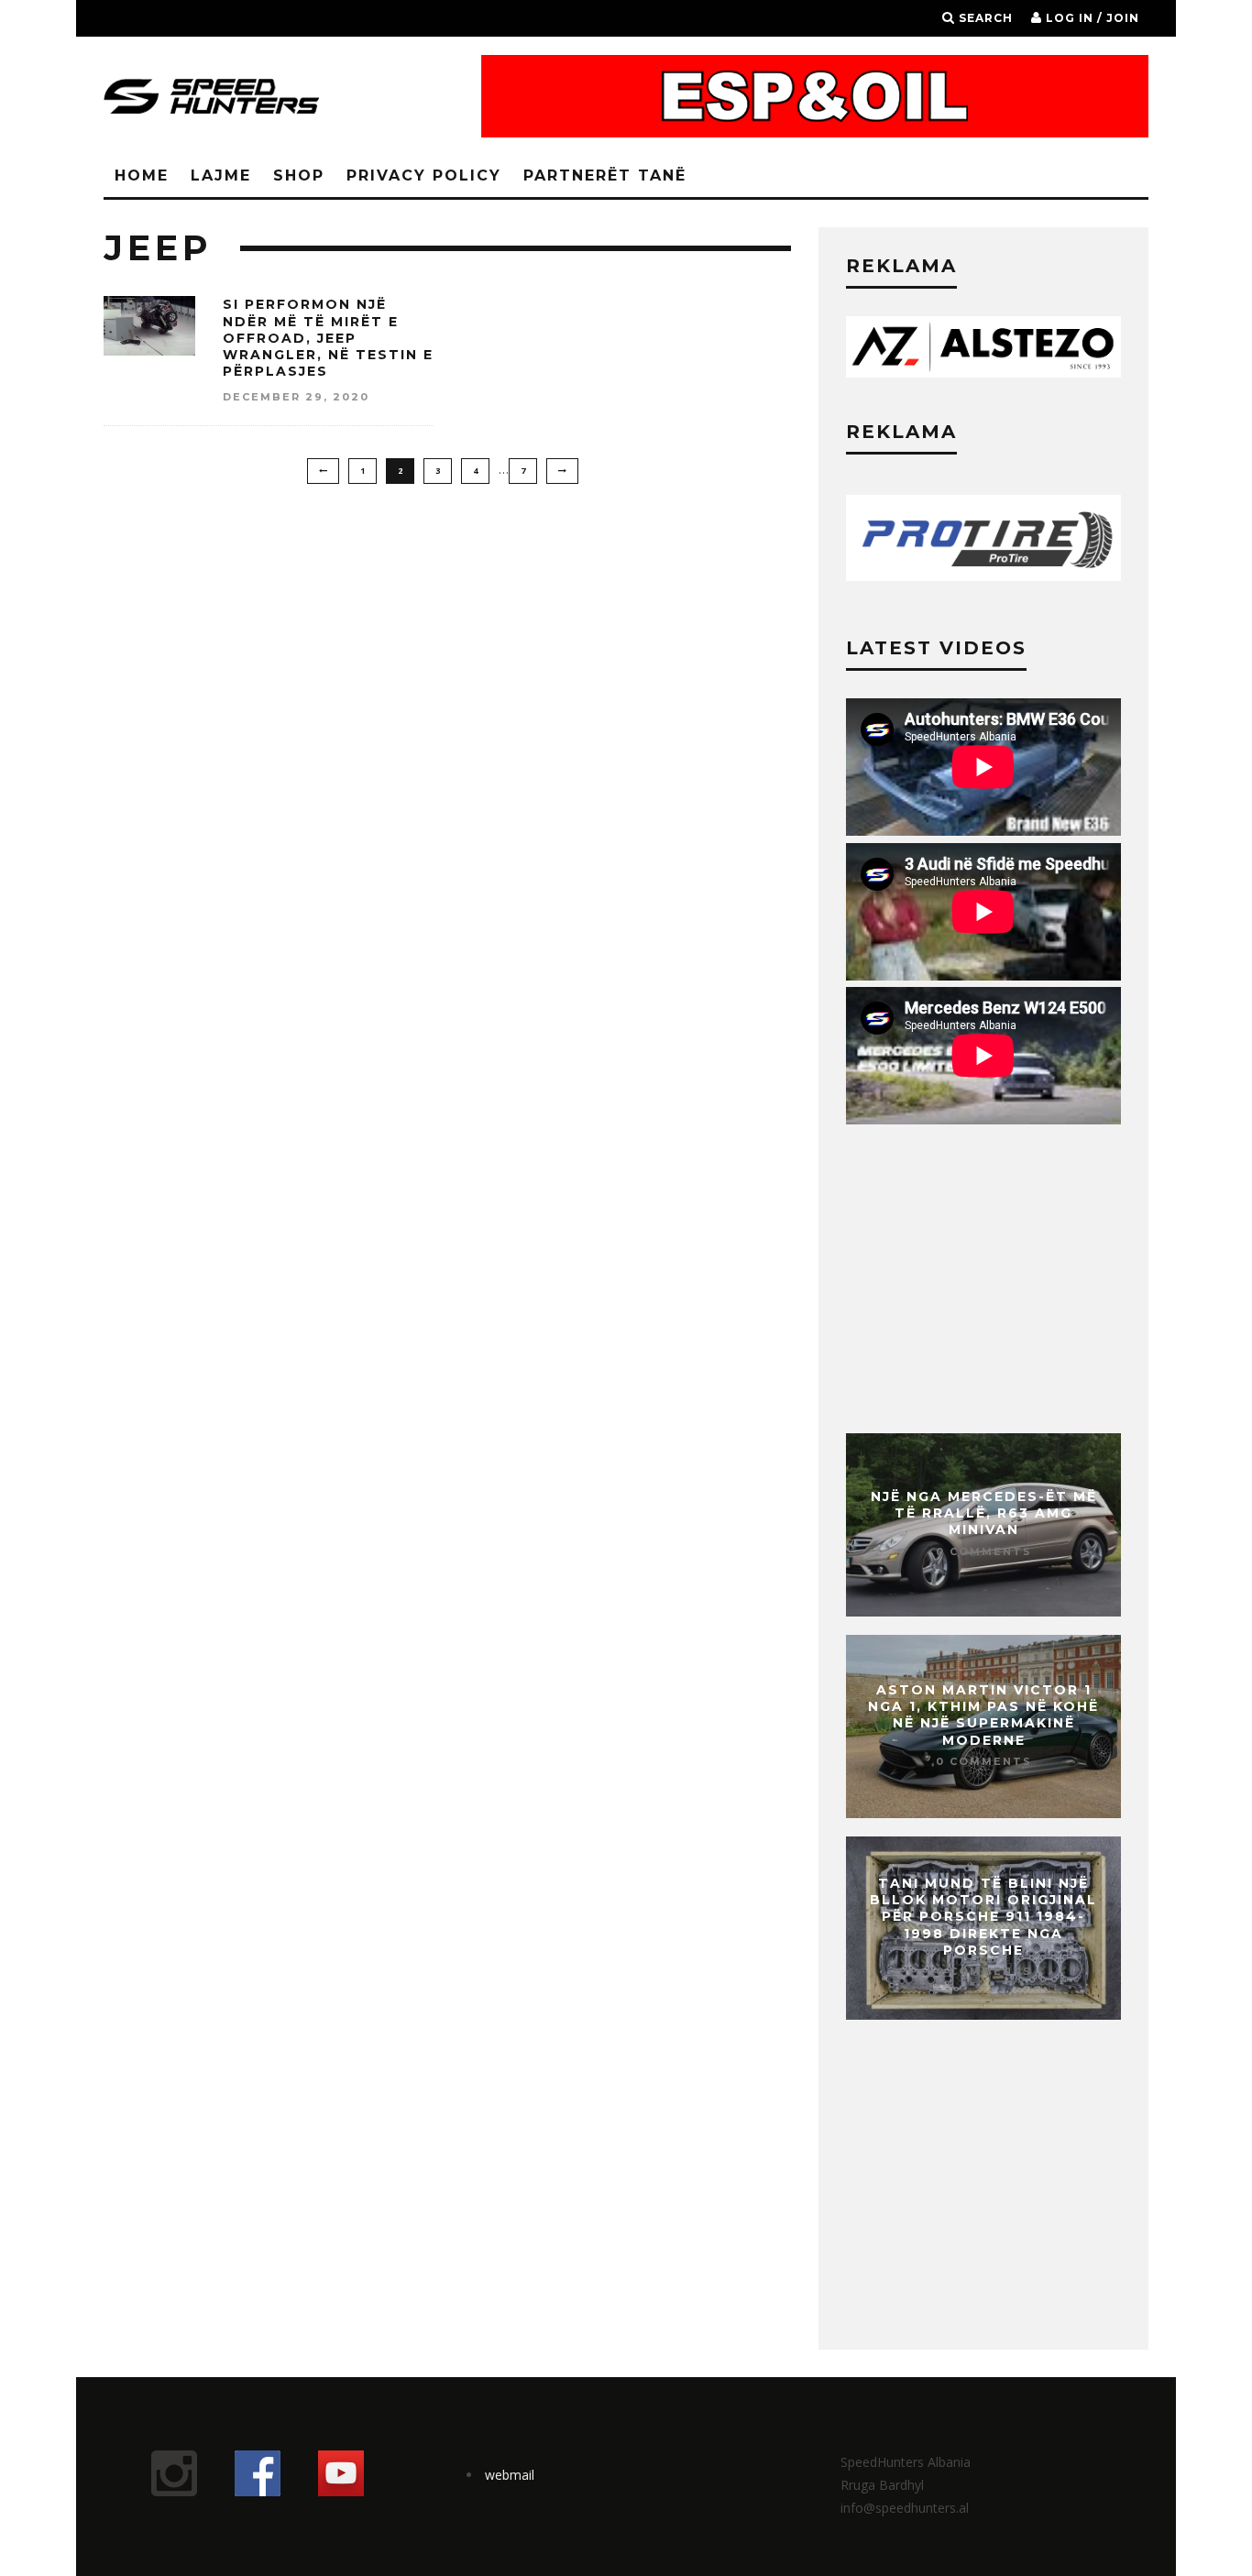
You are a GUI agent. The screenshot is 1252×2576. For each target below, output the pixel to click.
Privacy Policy (424, 175)
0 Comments (984, 1551)
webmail (510, 2475)
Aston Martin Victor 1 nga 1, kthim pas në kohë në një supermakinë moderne (983, 1715)
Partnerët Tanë (605, 175)
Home (142, 175)
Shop (299, 175)
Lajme (221, 175)
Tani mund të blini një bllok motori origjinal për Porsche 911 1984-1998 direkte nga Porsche (983, 1917)
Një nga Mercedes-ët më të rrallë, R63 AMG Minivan (984, 1513)
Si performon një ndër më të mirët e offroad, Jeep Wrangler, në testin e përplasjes (328, 338)
